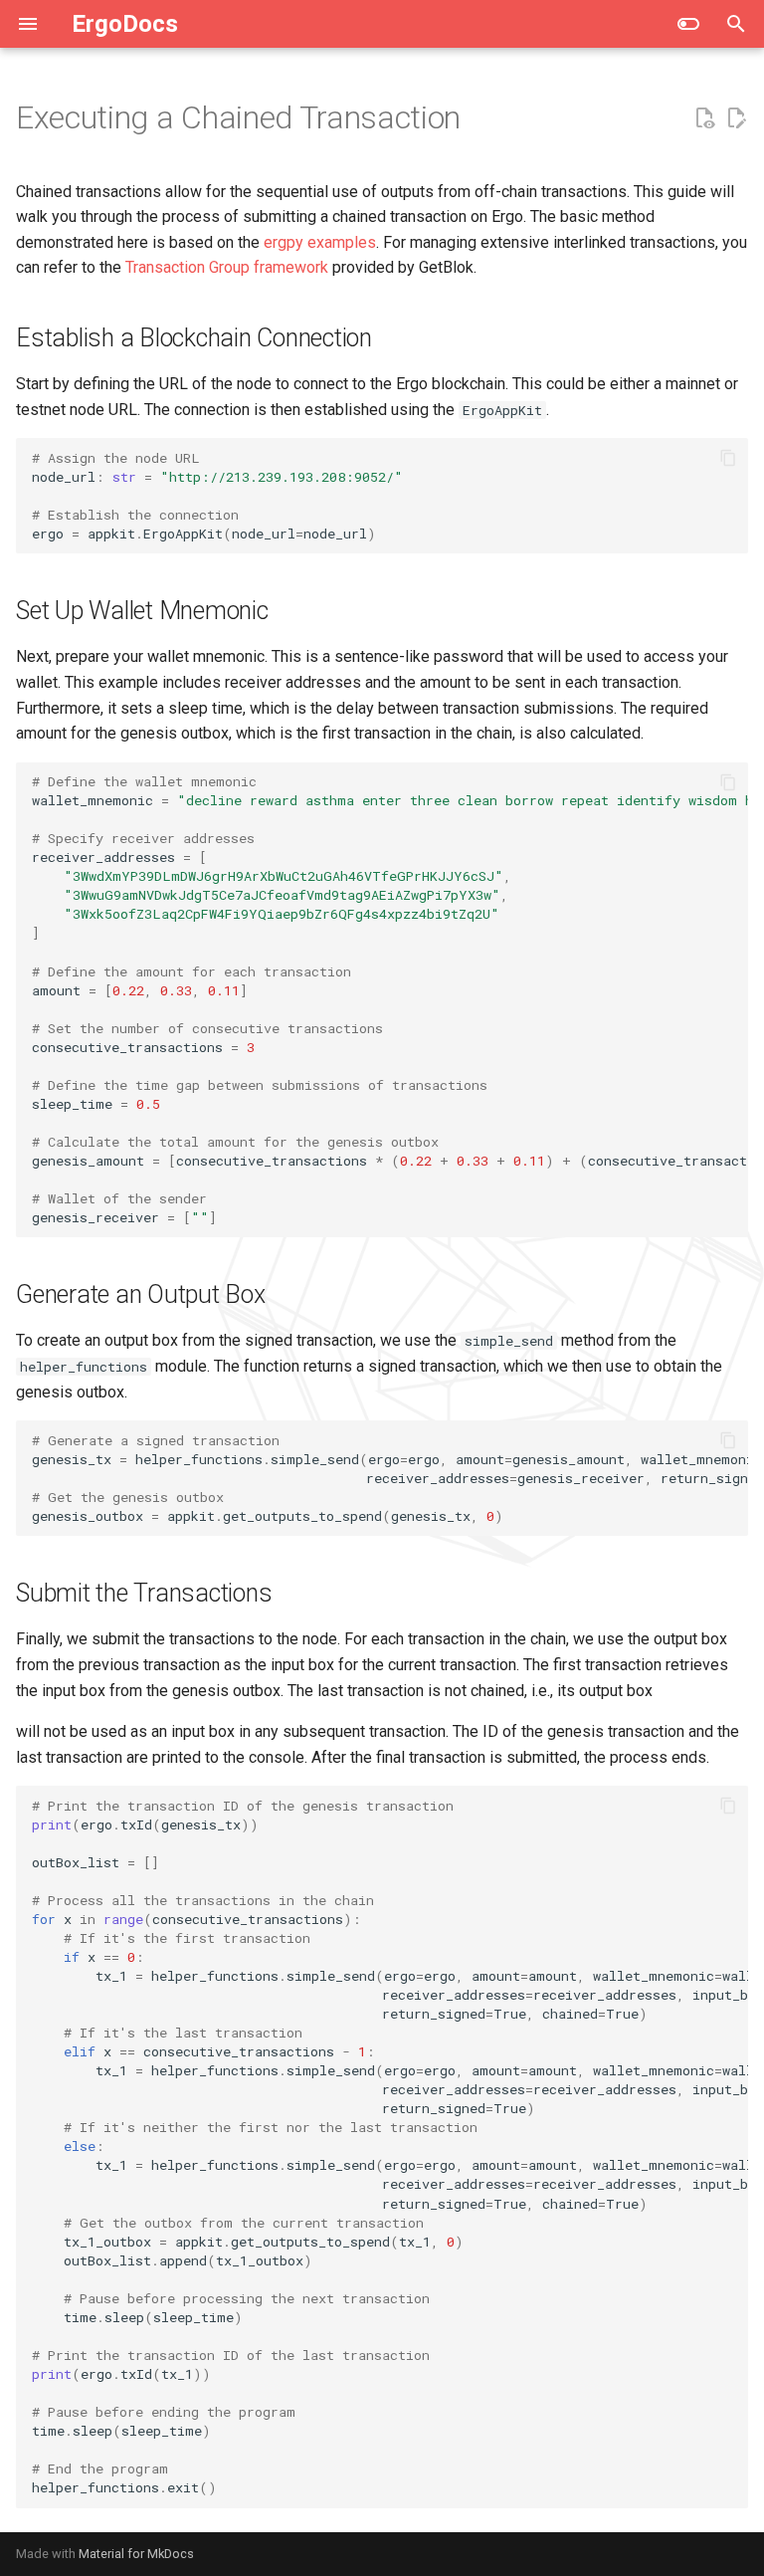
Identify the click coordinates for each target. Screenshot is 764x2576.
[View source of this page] (704, 118)
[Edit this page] (736, 118)
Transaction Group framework (227, 267)
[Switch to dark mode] (688, 24)
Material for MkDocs (136, 2554)
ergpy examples (320, 242)
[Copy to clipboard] (728, 458)
